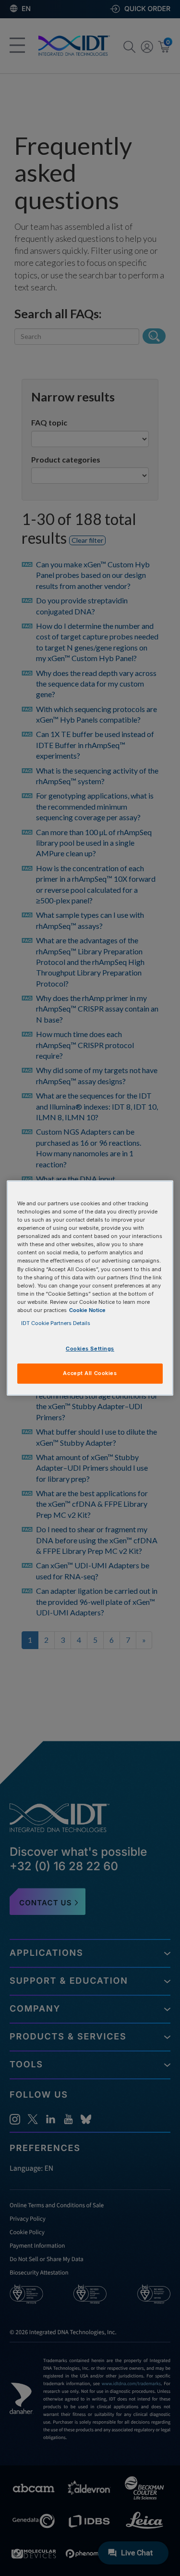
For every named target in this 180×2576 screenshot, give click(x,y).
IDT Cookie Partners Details (56, 1323)
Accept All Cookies (90, 1373)
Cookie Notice (87, 1310)
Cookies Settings (90, 1349)
